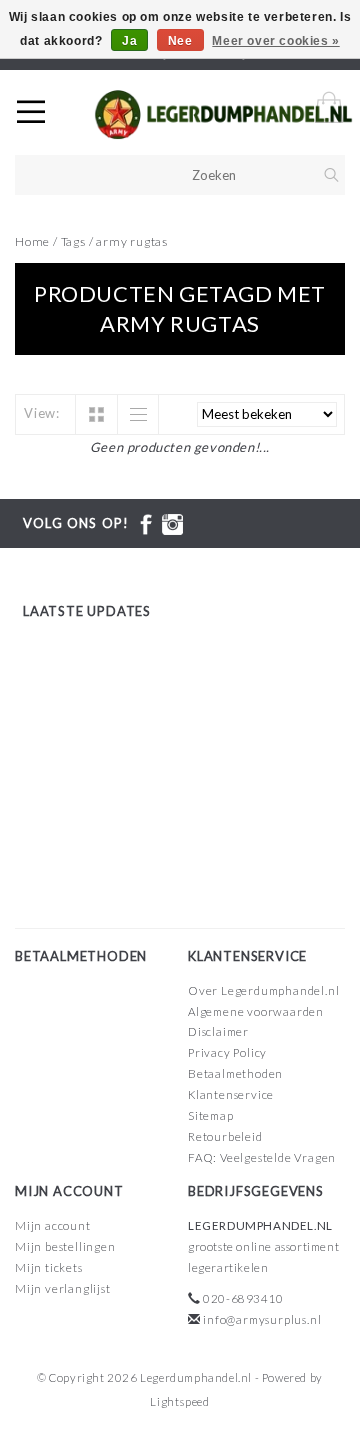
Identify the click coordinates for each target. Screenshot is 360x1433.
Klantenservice (231, 1094)
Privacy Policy (227, 1052)
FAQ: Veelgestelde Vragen (262, 1157)
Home (32, 241)
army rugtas (132, 241)
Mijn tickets (49, 1267)
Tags (73, 241)
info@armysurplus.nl (262, 1319)
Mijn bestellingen (65, 1246)
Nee (180, 41)
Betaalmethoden (235, 1073)
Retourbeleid (225, 1136)
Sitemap (211, 1115)
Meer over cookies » (275, 41)
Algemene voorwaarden (256, 1011)
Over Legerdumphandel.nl (263, 990)
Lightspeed (180, 1401)
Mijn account (53, 1225)
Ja (129, 41)
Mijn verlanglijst (63, 1288)
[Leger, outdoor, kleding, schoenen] (224, 115)
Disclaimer (218, 1031)
